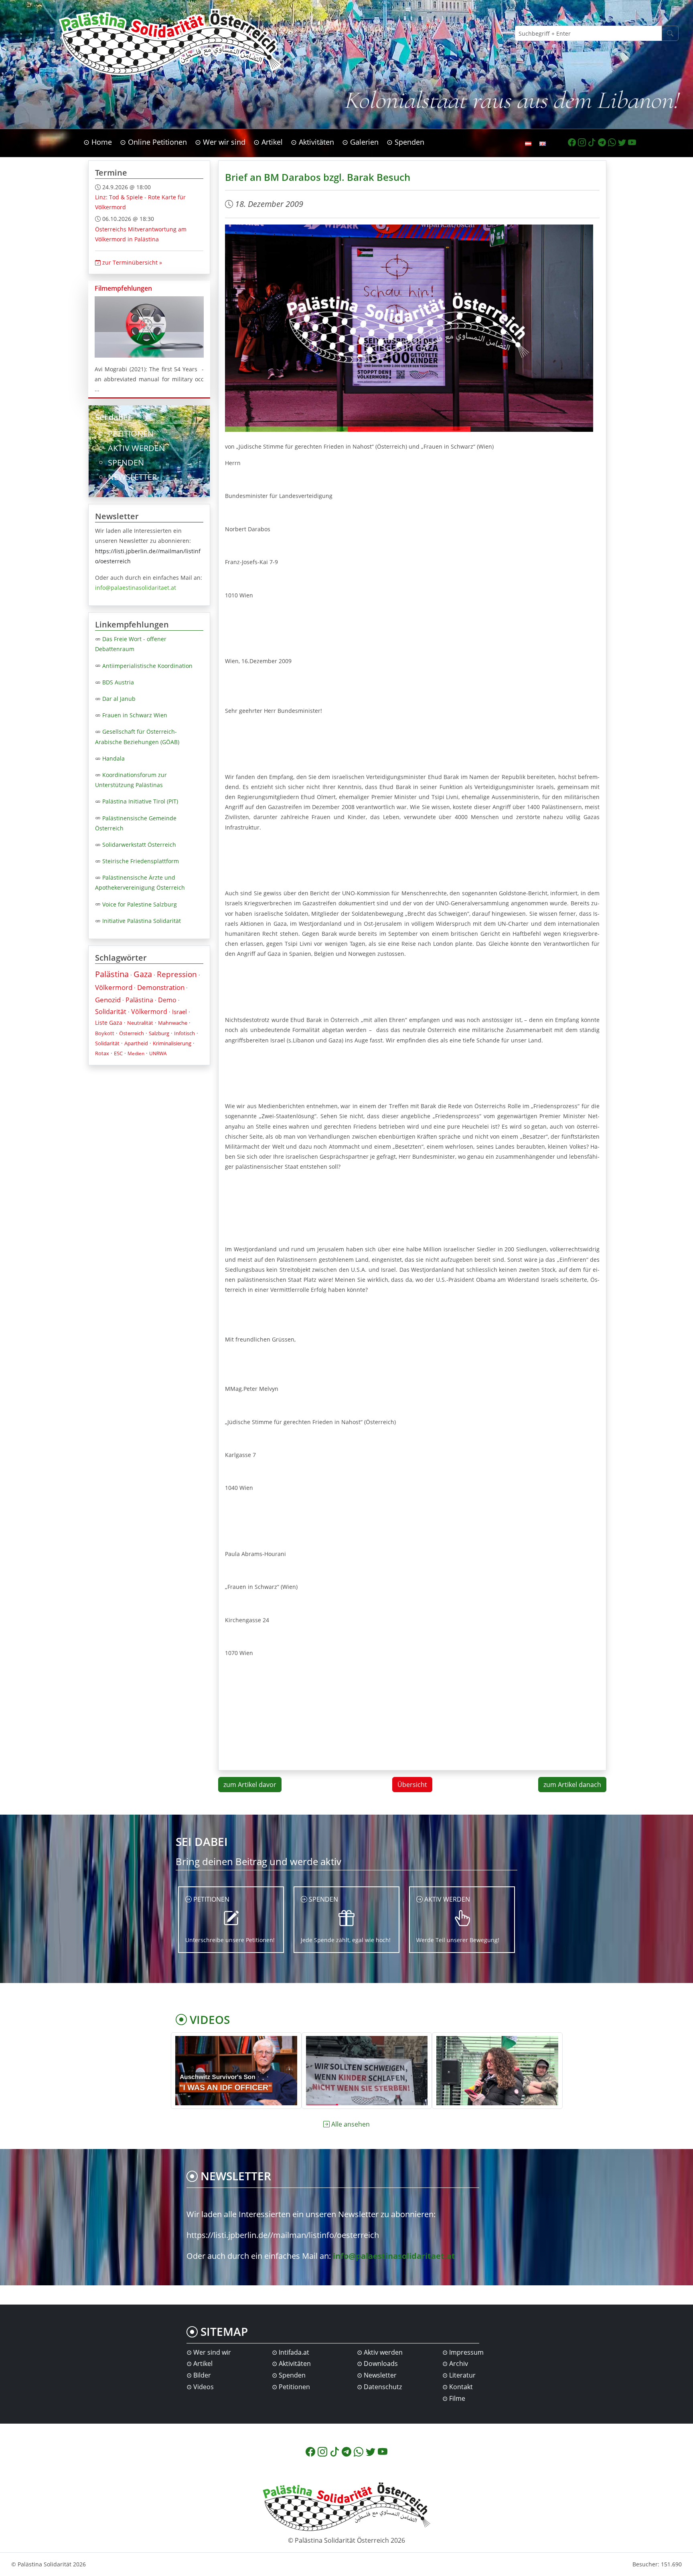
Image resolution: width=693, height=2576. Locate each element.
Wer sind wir (212, 2352)
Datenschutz (383, 2387)
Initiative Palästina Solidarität (142, 921)
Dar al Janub (119, 699)
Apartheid (136, 1043)
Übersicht (412, 1785)
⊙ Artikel (268, 142)
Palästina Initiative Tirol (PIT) (140, 801)
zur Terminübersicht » (131, 262)
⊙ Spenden (405, 142)
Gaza (143, 974)
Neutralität (140, 1023)
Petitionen (294, 2387)
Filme (457, 2398)
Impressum (466, 2352)
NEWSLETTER (132, 477)
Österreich (132, 1033)
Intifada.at (294, 2352)
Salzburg (159, 1033)
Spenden (292, 2375)
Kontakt (461, 2387)
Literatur (462, 2375)
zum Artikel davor (250, 1785)
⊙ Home (98, 142)
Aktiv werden (383, 2352)
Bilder (202, 2375)
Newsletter (380, 2375)
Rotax (102, 1053)
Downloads (381, 2364)
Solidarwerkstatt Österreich (139, 845)
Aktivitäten (295, 2364)
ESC (118, 1053)
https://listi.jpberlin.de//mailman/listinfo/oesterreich (283, 2235)
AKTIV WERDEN (136, 448)
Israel (179, 1012)
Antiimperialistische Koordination (147, 666)
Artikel (203, 2364)
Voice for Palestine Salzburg (140, 904)
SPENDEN (126, 462)
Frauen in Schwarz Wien (135, 715)
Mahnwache (173, 1023)
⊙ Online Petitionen (153, 142)
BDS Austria (118, 682)
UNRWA (158, 1053)
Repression (177, 974)
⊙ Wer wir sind (220, 142)
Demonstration (161, 987)
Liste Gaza (109, 1023)
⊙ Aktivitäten (312, 142)
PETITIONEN (131, 434)
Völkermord (114, 987)
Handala (113, 758)
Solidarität (111, 1012)
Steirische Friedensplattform (141, 861)
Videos (204, 2387)
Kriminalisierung (172, 1043)
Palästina (112, 974)
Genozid (108, 1000)
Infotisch (184, 1033)
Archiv (459, 2364)
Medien (136, 1053)
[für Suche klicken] (670, 33)
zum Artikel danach (572, 1785)
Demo (167, 1000)
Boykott (105, 1033)
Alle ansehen (351, 2124)
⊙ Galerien (360, 142)
